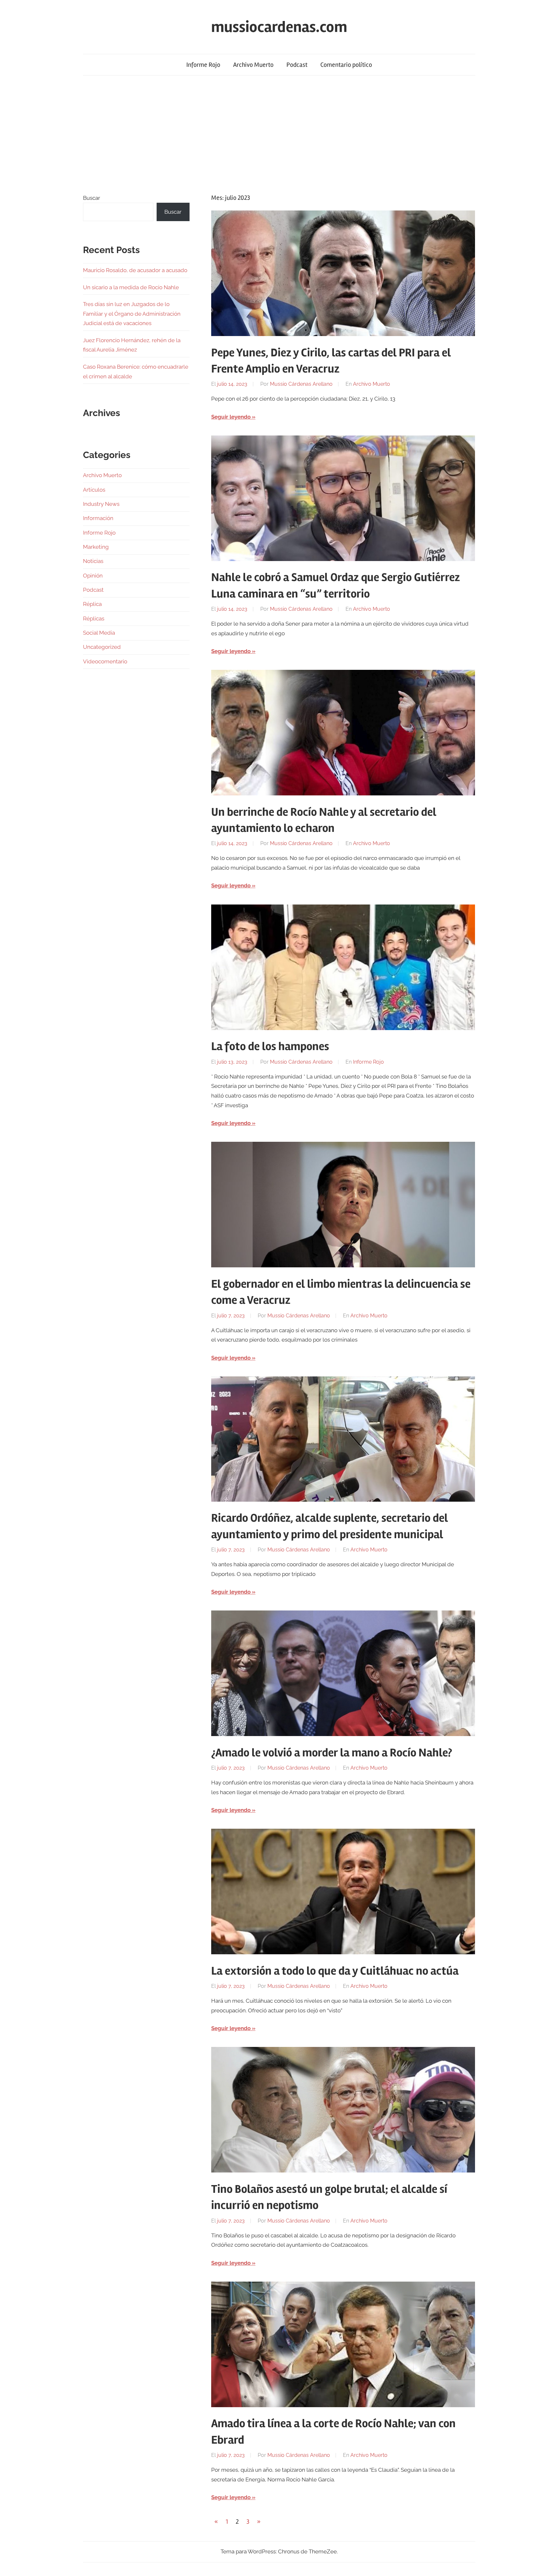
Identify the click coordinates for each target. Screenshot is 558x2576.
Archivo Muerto (253, 65)
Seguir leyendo (231, 417)
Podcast (297, 65)
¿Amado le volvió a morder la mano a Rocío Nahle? (332, 1753)
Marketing (96, 547)
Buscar (92, 198)
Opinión (93, 576)
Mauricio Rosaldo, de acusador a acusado (135, 270)
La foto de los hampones (270, 1047)
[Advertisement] (279, 134)
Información (98, 518)
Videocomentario (105, 661)
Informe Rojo (203, 65)
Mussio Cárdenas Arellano (301, 384)
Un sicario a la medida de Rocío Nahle (131, 287)
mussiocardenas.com (279, 27)
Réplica (92, 604)
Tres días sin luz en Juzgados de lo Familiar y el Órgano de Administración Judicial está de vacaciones (132, 314)
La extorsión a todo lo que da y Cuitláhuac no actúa (335, 1971)
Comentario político (346, 65)
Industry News (101, 504)
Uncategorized (102, 647)
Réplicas (94, 618)
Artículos (94, 490)
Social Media (99, 633)
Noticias (93, 561)
